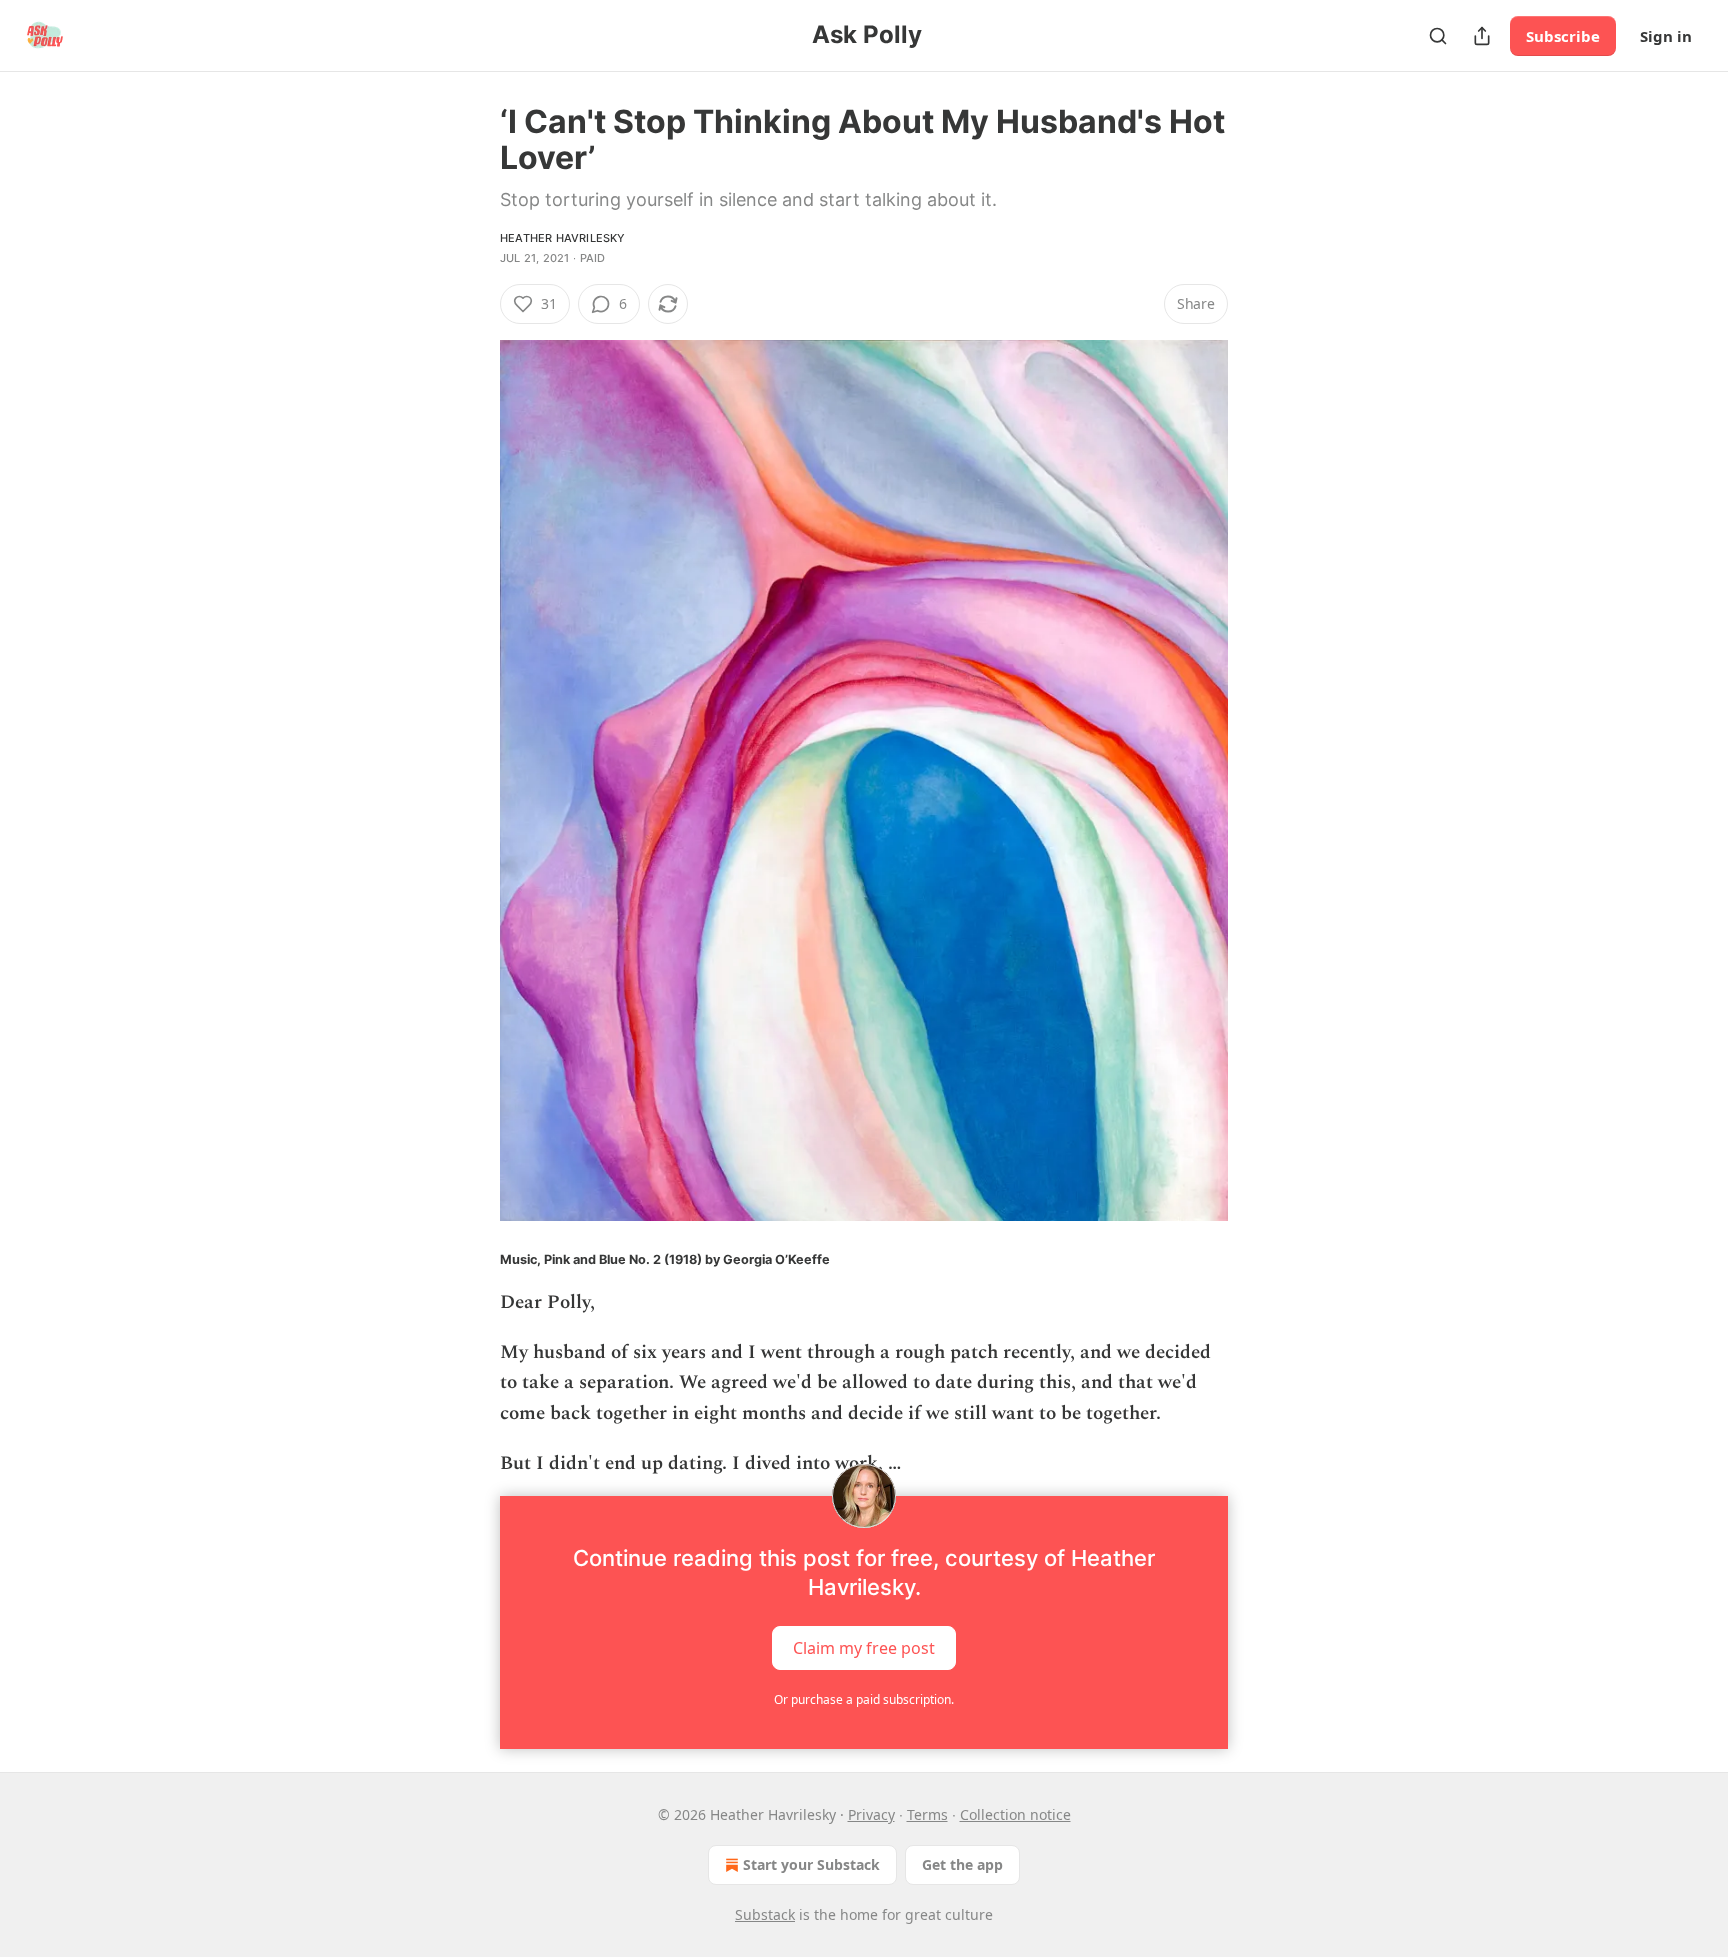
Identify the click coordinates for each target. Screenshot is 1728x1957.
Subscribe (1563, 36)
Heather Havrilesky (563, 238)
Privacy (871, 1814)
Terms (927, 1814)
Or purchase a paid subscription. (864, 1699)
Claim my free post (864, 1647)
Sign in (1666, 36)
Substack (765, 1914)
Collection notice (1015, 1814)
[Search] (1438, 36)
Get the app (962, 1864)
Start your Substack (811, 1864)
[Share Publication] (1482, 36)
